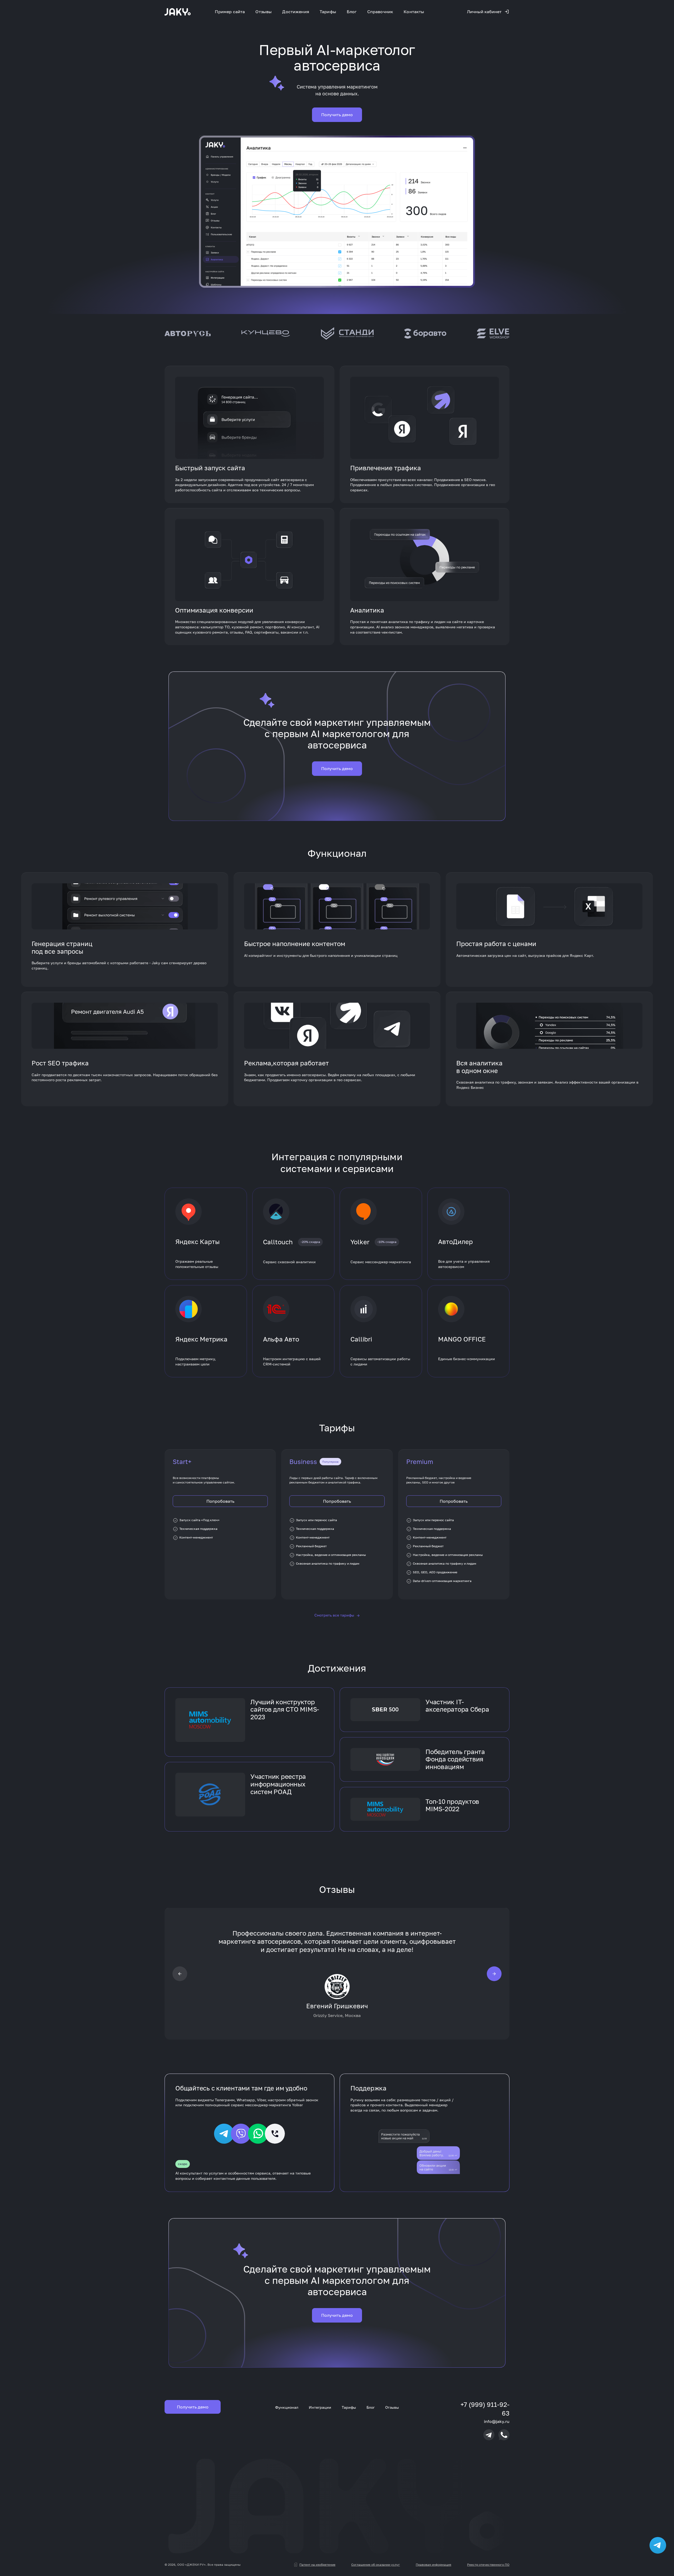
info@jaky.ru (497, 2421)
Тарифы (328, 12)
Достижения (296, 12)
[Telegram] (489, 2435)
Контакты (414, 12)
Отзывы (264, 12)
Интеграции (320, 2407)
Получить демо (337, 115)
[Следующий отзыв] (494, 1973)
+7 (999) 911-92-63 (485, 2409)
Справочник (380, 12)
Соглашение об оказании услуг (376, 2565)
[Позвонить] (504, 2435)
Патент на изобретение (317, 2565)
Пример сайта (230, 12)
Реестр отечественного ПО (488, 2565)
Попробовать (220, 1501)
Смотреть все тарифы (337, 1615)
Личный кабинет (484, 12)
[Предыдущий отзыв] (180, 1973)
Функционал (287, 2407)
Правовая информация (433, 2565)
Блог (352, 12)
